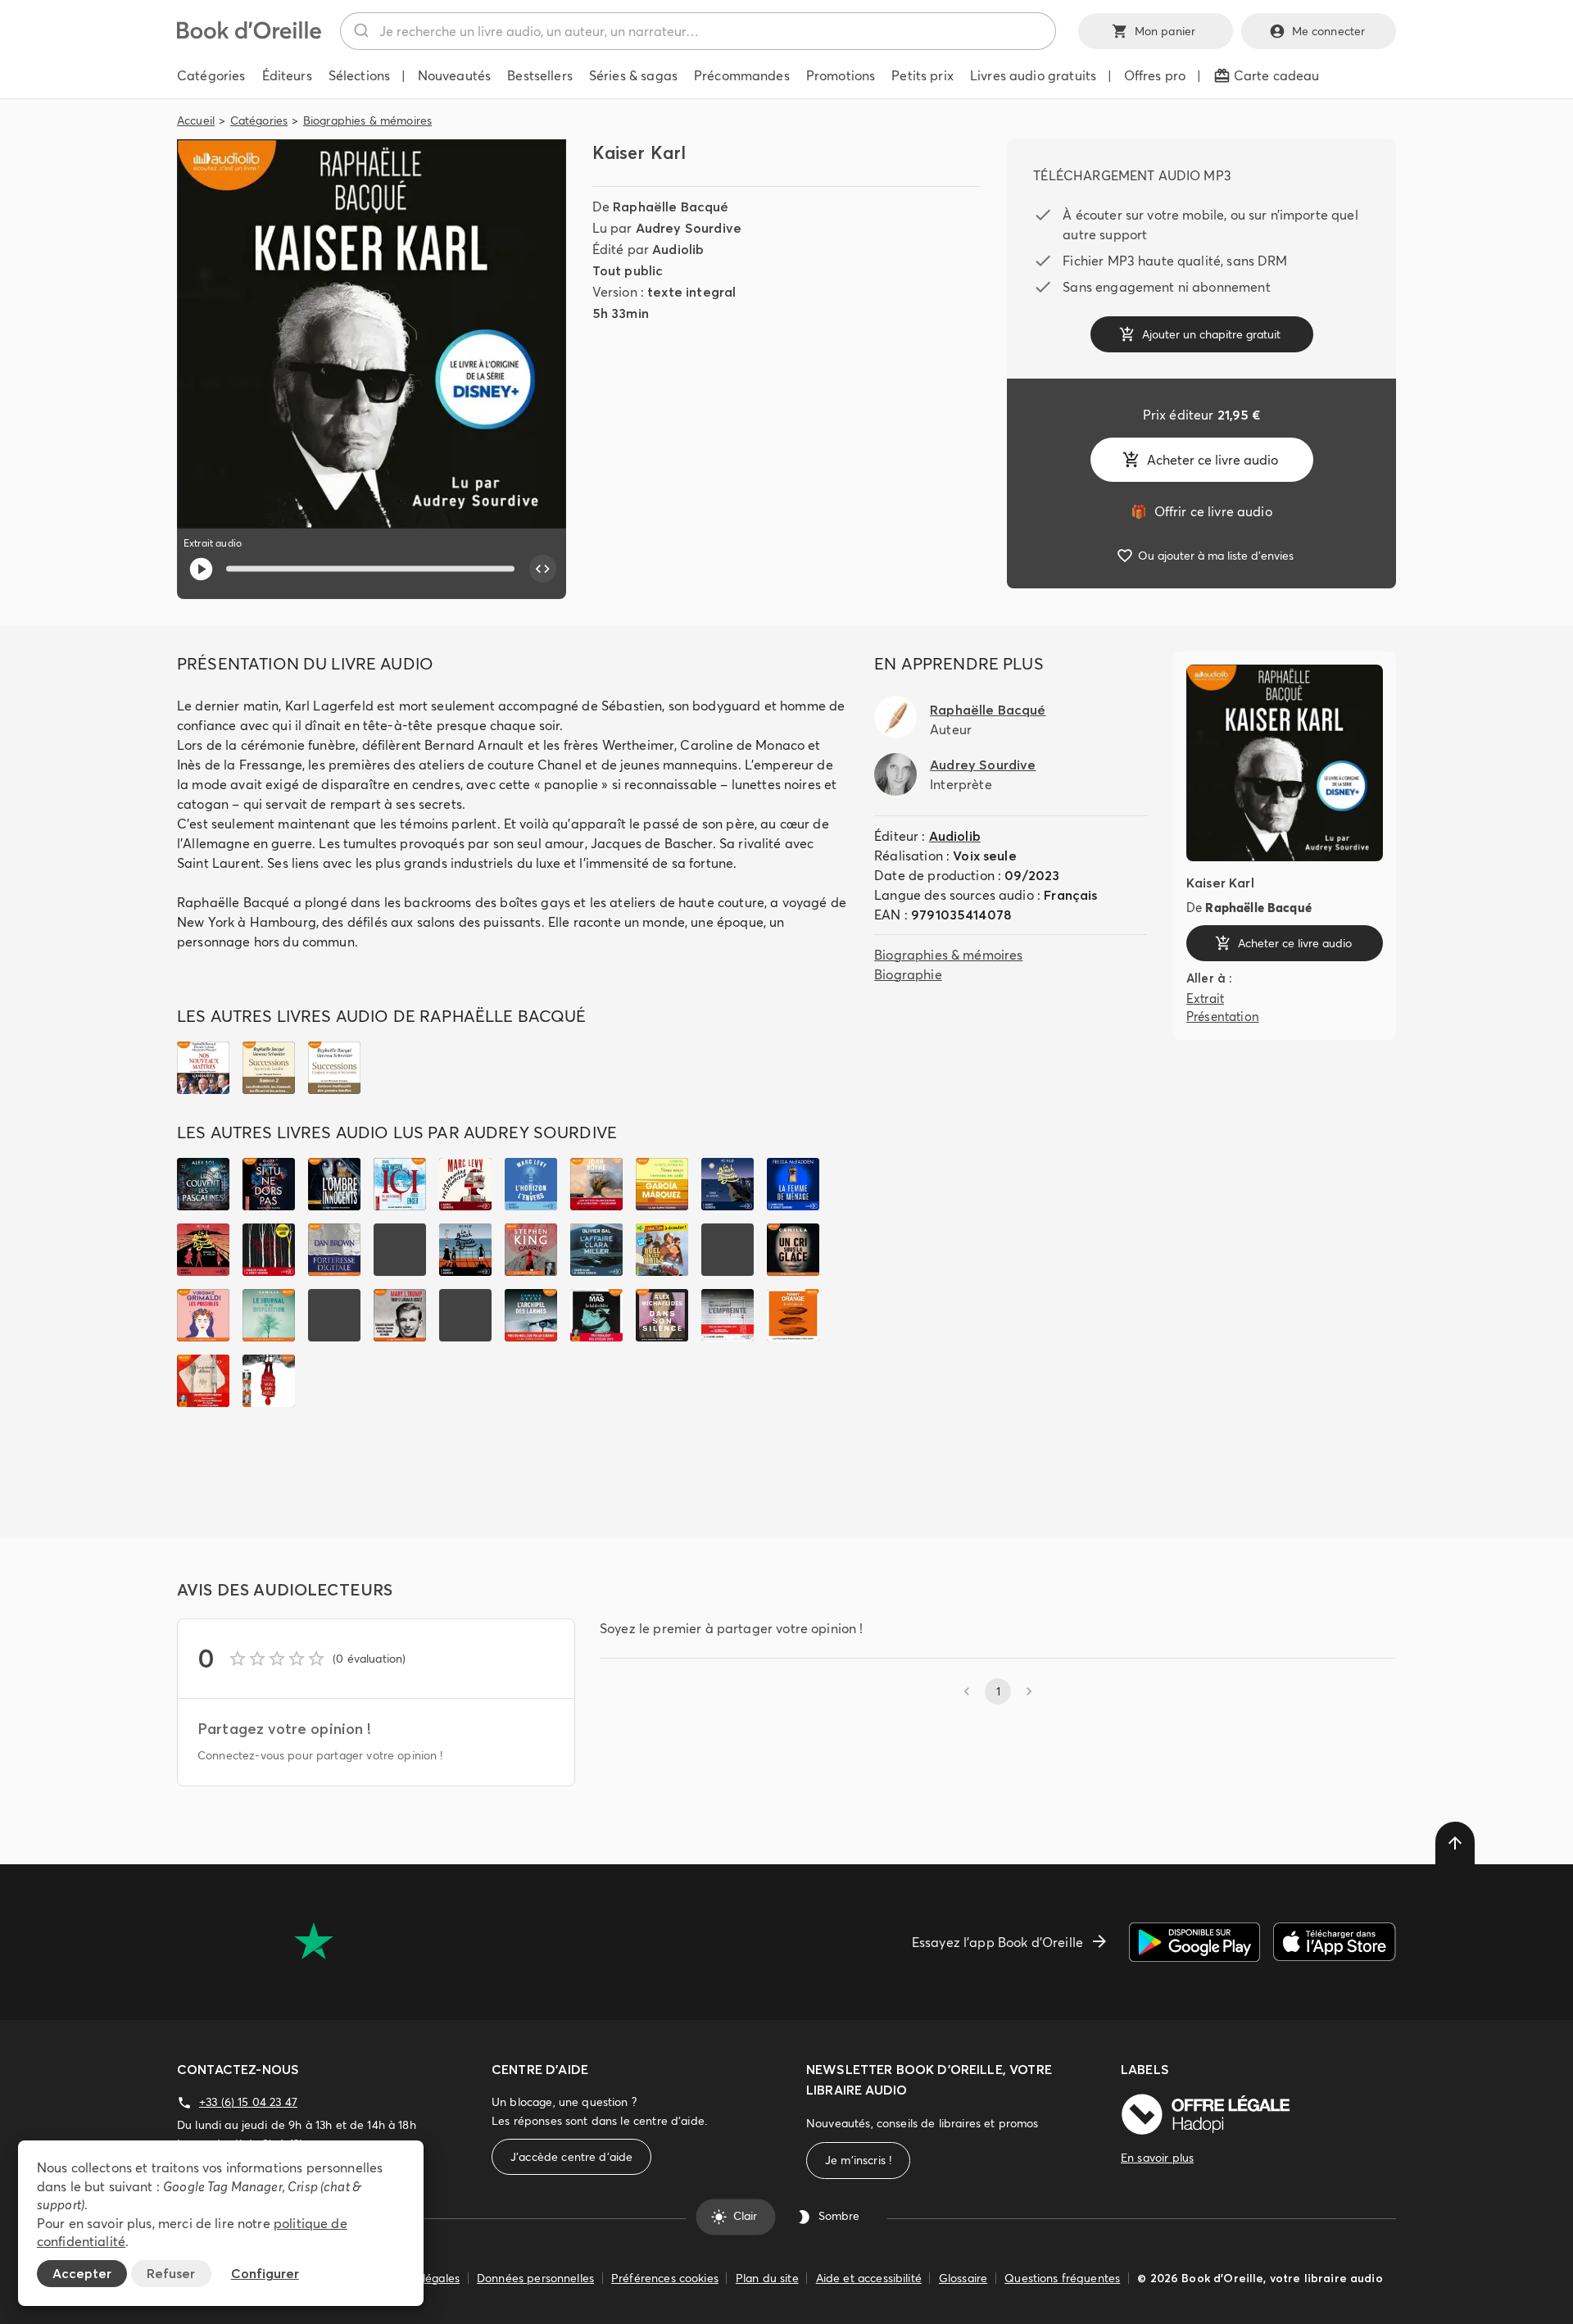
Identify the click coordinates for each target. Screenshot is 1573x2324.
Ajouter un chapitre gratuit (1211, 334)
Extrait (1205, 998)
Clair (745, 2217)
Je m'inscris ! (858, 2160)
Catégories (259, 120)
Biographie (908, 974)
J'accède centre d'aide (571, 2157)
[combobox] (698, 31)
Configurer (265, 2273)
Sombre (839, 2217)
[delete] (1455, 1843)
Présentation (1223, 1017)
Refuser (171, 2273)
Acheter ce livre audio (1213, 460)
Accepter (82, 2273)
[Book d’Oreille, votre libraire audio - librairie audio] (249, 34)
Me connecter (1329, 31)
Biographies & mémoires (367, 120)
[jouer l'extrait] (201, 569)
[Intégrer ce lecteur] (543, 569)
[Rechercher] (360, 31)
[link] (1201, 511)
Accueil (196, 120)
